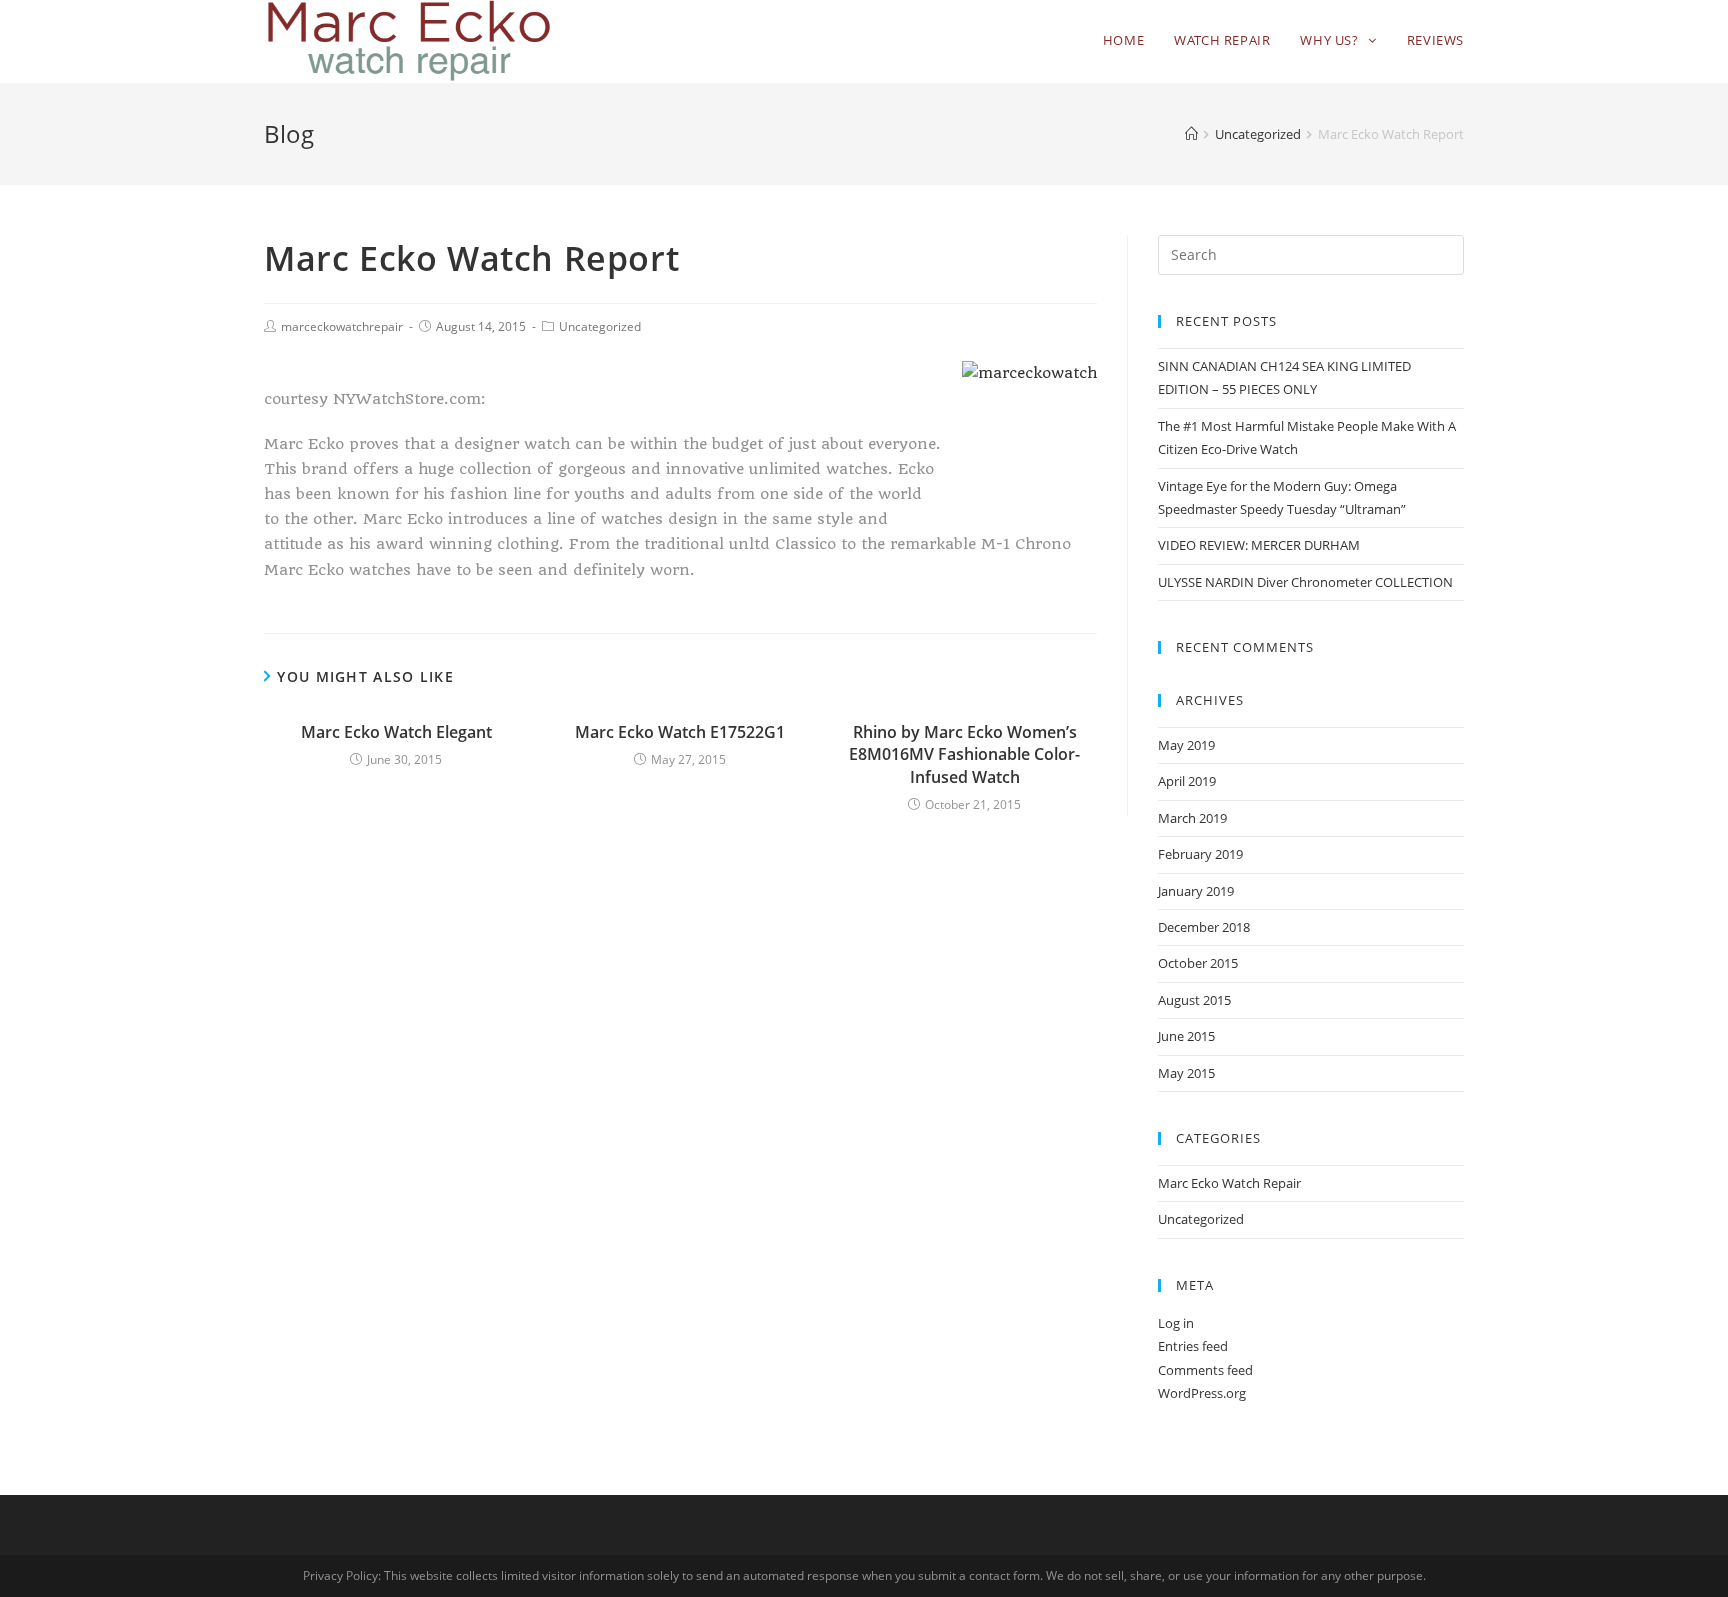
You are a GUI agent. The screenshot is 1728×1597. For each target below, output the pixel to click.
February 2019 (1200, 854)
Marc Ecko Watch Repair (1229, 1183)
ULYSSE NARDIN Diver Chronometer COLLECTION (1305, 582)
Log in (1176, 1323)
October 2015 (1198, 963)
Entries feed (1193, 1346)
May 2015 (1186, 1073)
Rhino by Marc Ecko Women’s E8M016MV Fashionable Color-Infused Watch (964, 754)
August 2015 (1194, 1000)
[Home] (1191, 134)
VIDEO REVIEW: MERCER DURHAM (1259, 545)
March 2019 (1192, 818)
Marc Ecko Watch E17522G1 (680, 732)
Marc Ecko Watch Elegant (396, 732)
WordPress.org (1202, 1393)
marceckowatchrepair (342, 326)
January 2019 (1196, 891)
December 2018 (1204, 927)
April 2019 (1187, 781)
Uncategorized (600, 326)
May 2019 (1186, 745)
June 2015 (1186, 1036)
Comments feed (1205, 1370)
